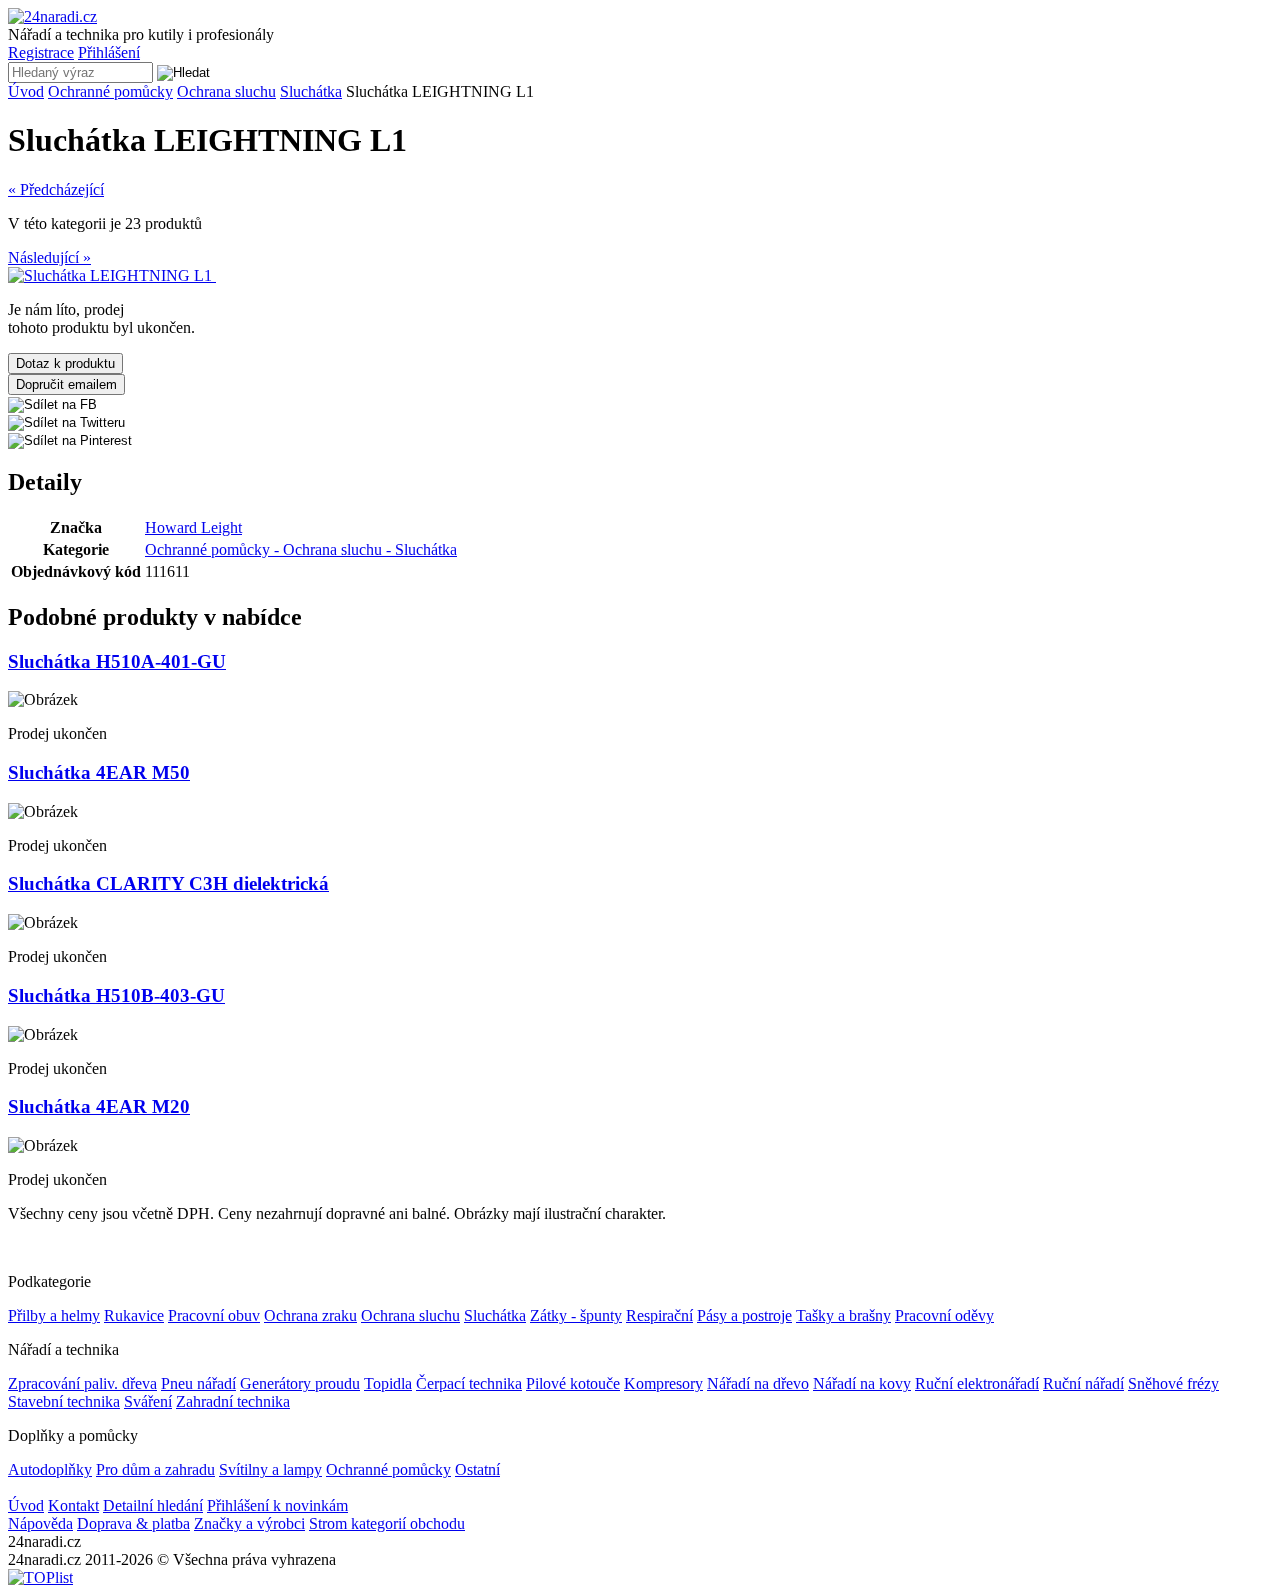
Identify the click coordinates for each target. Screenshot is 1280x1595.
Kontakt (73, 1505)
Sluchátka (311, 91)
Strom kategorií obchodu (387, 1523)
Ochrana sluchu (226, 91)
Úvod (26, 91)
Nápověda (40, 1523)
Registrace (41, 52)
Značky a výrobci (249, 1523)
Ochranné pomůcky (110, 91)
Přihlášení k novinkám (277, 1505)
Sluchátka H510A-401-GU (117, 661)
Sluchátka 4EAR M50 (99, 772)
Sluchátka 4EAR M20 (99, 1106)
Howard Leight (193, 527)
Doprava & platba (133, 1523)
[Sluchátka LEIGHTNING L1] (112, 275)
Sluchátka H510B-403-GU (116, 995)
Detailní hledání (153, 1505)
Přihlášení (109, 52)
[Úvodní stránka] (52, 16)
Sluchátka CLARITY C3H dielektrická (168, 883)
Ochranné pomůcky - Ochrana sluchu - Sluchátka (301, 549)
